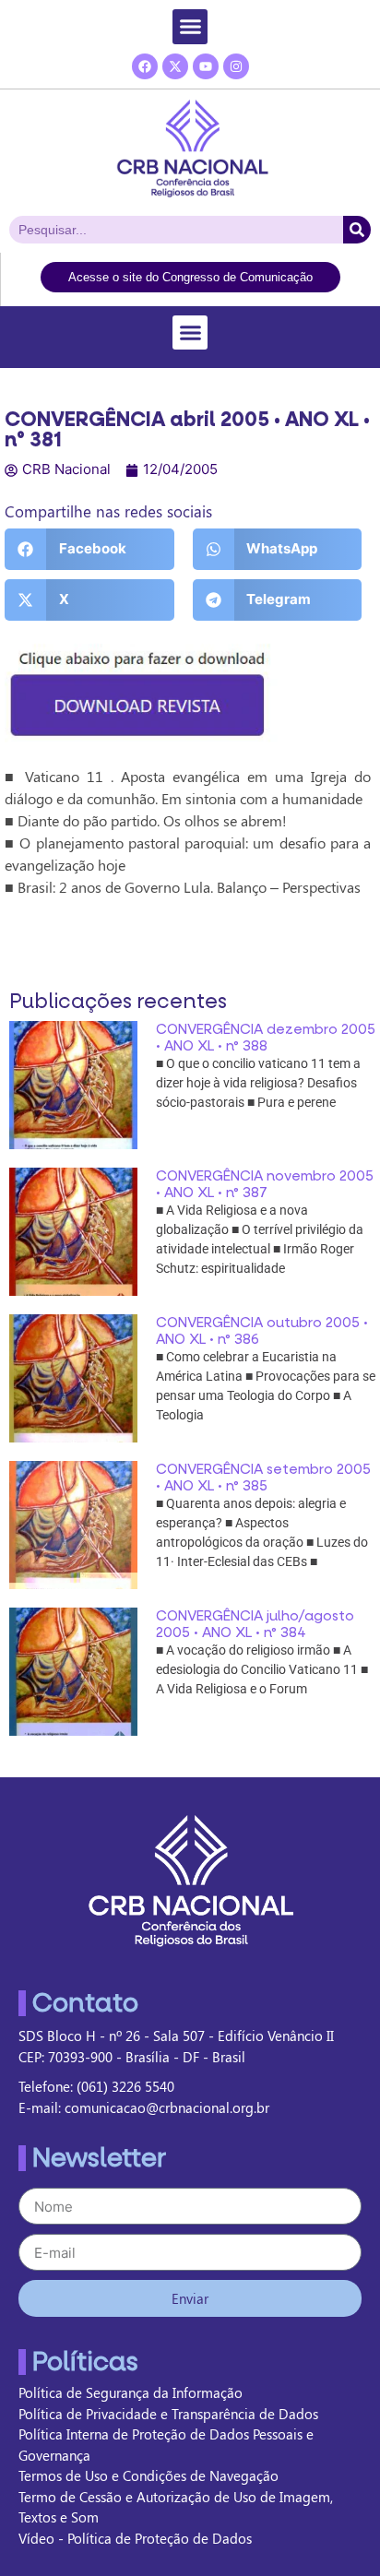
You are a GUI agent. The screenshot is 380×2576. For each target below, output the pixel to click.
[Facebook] (145, 66)
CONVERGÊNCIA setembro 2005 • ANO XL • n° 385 (263, 1478)
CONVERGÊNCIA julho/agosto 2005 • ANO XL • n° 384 (255, 1624)
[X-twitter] (175, 66)
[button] (190, 27)
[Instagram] (236, 66)
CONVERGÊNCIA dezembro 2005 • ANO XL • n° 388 (266, 1038)
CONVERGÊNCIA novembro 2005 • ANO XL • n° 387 (265, 1184)
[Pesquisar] (357, 230)
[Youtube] (206, 66)
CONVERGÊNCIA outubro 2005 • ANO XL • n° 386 (262, 1331)
